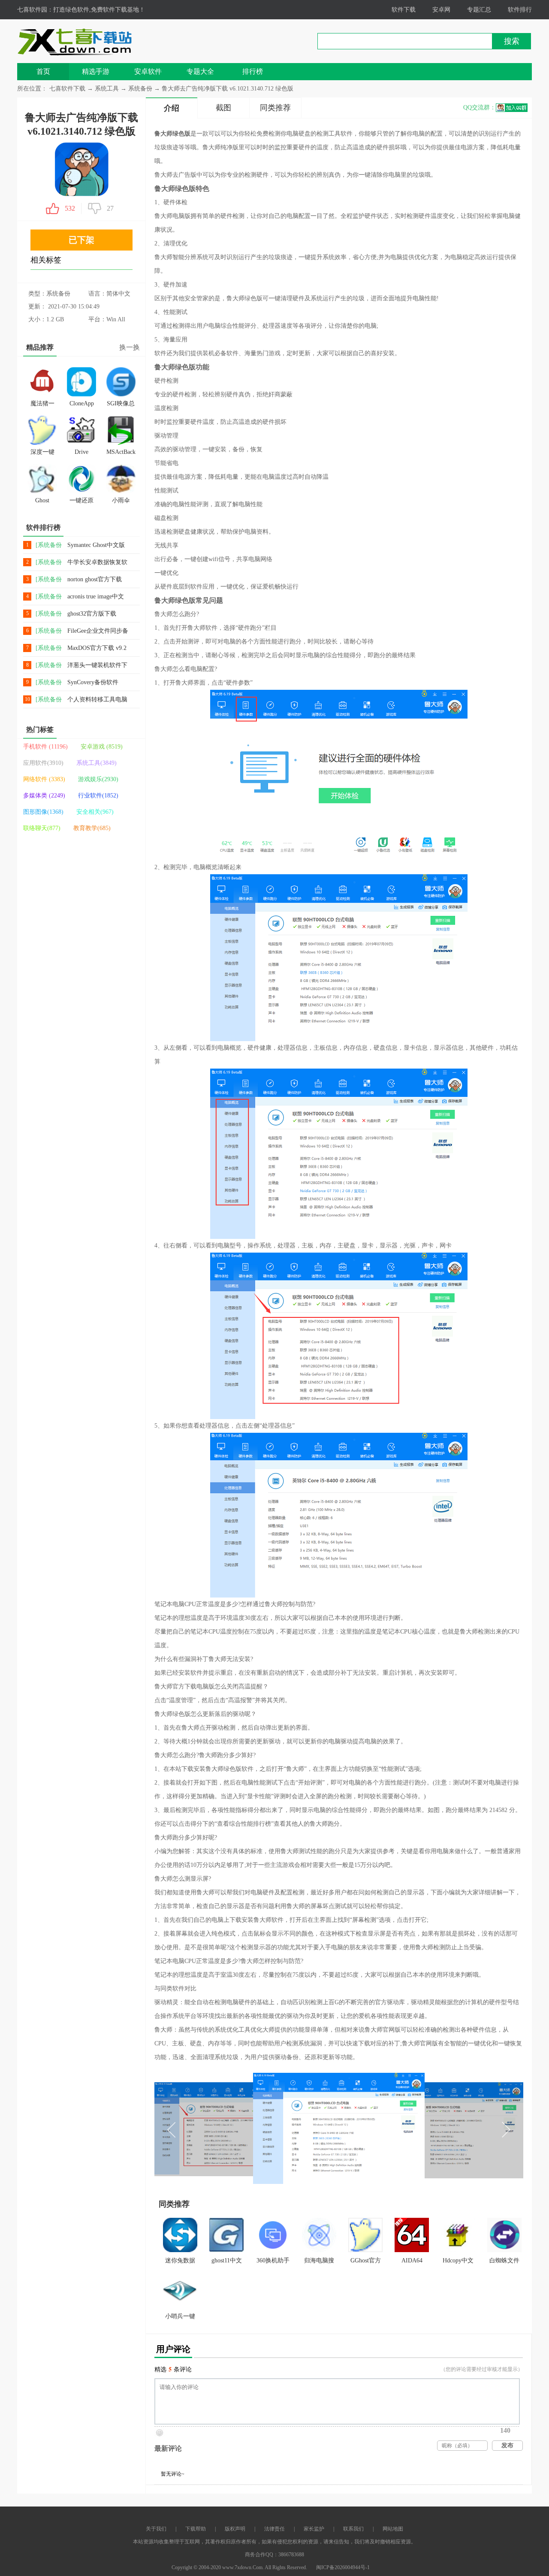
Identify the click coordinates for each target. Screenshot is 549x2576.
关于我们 (156, 2529)
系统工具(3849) (97, 763)
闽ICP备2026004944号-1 (343, 2567)
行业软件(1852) (98, 796)
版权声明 (235, 2529)
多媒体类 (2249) (44, 796)
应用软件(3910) (43, 763)
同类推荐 (275, 108)
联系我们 (353, 2529)
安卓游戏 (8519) (102, 747)
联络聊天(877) (42, 828)
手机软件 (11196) (45, 747)
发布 (507, 2445)
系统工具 (108, 89)
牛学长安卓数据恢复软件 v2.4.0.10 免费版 (97, 563)
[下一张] (431, 2128)
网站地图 (393, 2529)
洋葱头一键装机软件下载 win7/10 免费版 (97, 666)
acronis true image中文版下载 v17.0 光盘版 (96, 597)
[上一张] (247, 2128)
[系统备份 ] (49, 545)
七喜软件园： (35, 10)
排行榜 (253, 71)
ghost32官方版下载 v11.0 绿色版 (92, 614)
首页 (43, 71)
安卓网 (441, 10)
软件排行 (520, 10)
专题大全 (200, 71)
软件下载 (404, 10)
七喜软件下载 (67, 89)
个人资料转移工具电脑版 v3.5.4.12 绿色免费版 (97, 700)
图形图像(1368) (43, 812)
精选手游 (96, 71)
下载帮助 (196, 2529)
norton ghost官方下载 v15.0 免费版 (95, 580)
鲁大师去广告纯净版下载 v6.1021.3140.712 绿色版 (228, 89)
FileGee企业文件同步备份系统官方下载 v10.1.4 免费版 (98, 631)
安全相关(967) (95, 812)
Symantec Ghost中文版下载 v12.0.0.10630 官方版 (96, 545)
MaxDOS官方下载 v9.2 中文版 (97, 648)
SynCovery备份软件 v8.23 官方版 (93, 683)
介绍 (172, 108)
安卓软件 (148, 71)
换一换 (130, 347)
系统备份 (141, 89)
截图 (223, 108)
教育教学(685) (92, 828)
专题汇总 (479, 10)
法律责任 (274, 2529)
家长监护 (314, 2529)
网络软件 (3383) (44, 779)
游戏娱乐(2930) (98, 779)
